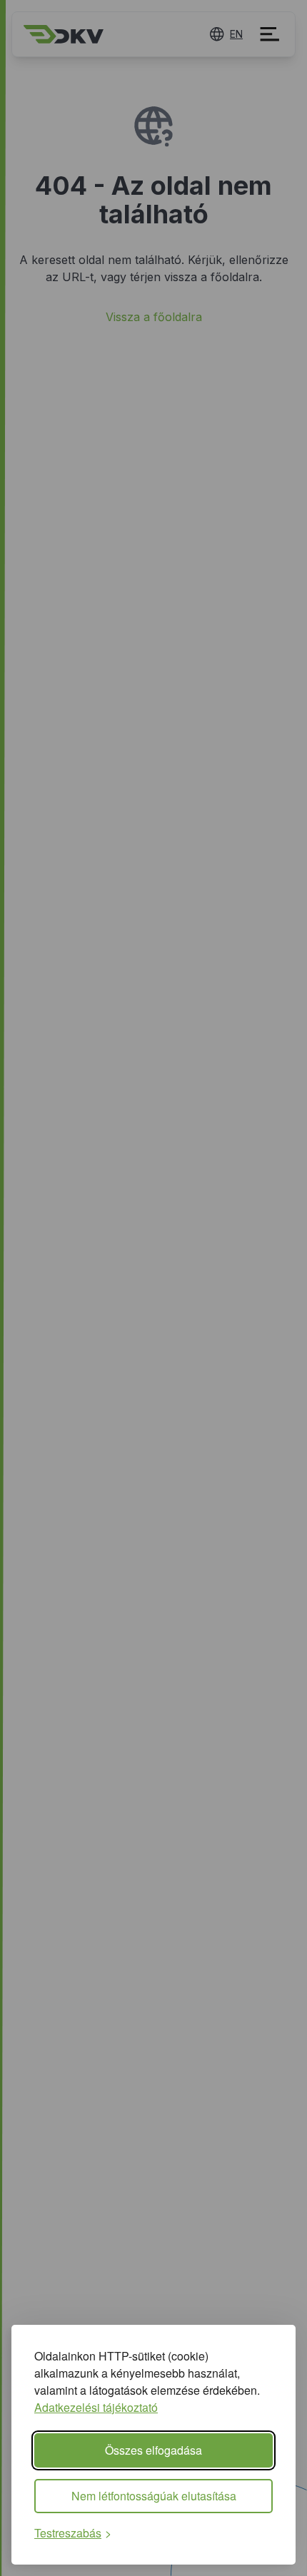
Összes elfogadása (153, 2450)
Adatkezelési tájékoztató (96, 2407)
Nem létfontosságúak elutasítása (154, 2496)
